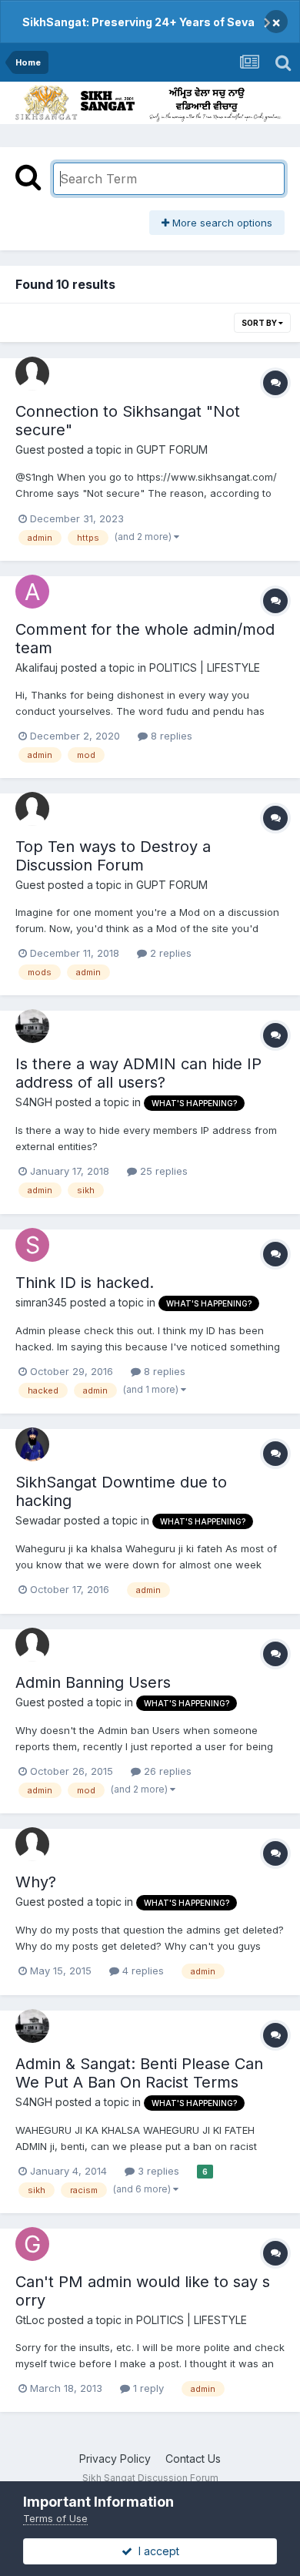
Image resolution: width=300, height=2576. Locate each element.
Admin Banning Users (93, 1682)
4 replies (142, 1971)
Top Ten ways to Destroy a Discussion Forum (113, 856)
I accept (156, 2551)
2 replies (169, 953)
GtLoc (30, 2320)
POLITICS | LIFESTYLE (205, 667)
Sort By (260, 323)
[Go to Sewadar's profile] (32, 1444)
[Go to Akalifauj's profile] (32, 592)
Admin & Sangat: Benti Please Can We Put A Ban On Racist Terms (139, 2073)
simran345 (41, 1302)
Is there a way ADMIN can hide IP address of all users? (138, 1073)
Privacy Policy (115, 2459)
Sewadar (38, 1520)
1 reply (147, 2388)
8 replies (170, 736)
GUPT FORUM (172, 449)
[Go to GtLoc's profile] (32, 2244)
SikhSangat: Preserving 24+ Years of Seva (138, 22)
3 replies (157, 2171)
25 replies (162, 1171)
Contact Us (193, 2459)
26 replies (166, 1771)
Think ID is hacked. (85, 1283)
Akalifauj (37, 667)
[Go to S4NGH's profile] (32, 1026)
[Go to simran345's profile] (32, 1245)
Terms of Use (55, 2518)
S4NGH (34, 1102)
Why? (36, 1882)
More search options (221, 223)
